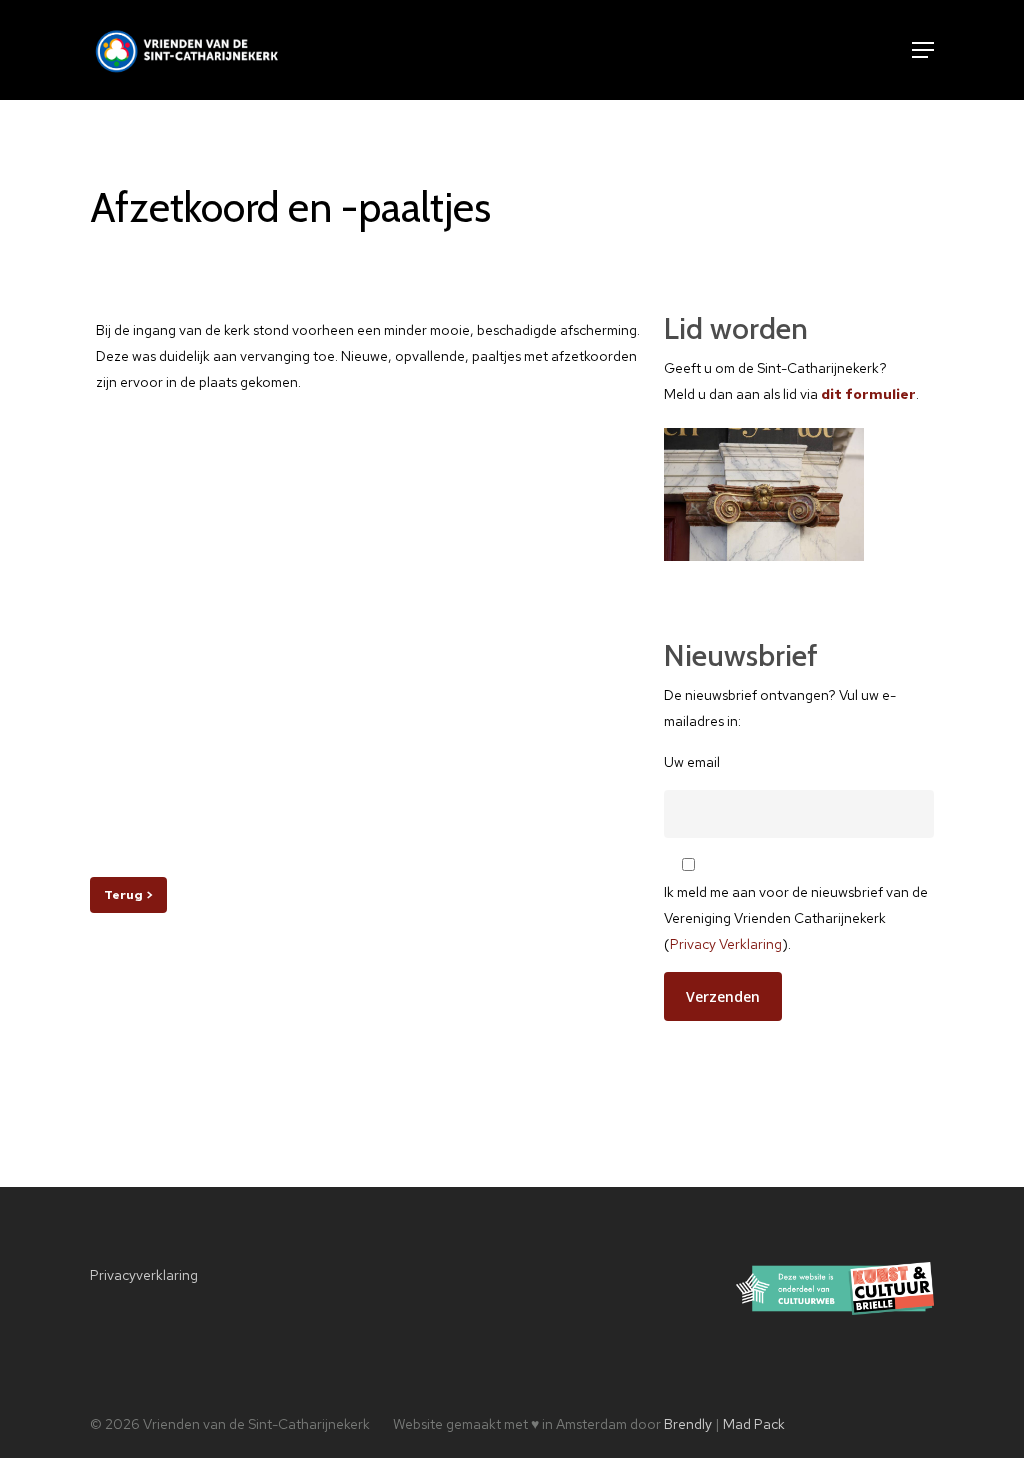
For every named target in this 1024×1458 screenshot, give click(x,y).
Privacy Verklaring (726, 944)
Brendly (688, 1424)
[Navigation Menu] (923, 50)
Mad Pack (754, 1424)
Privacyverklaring (144, 1275)
